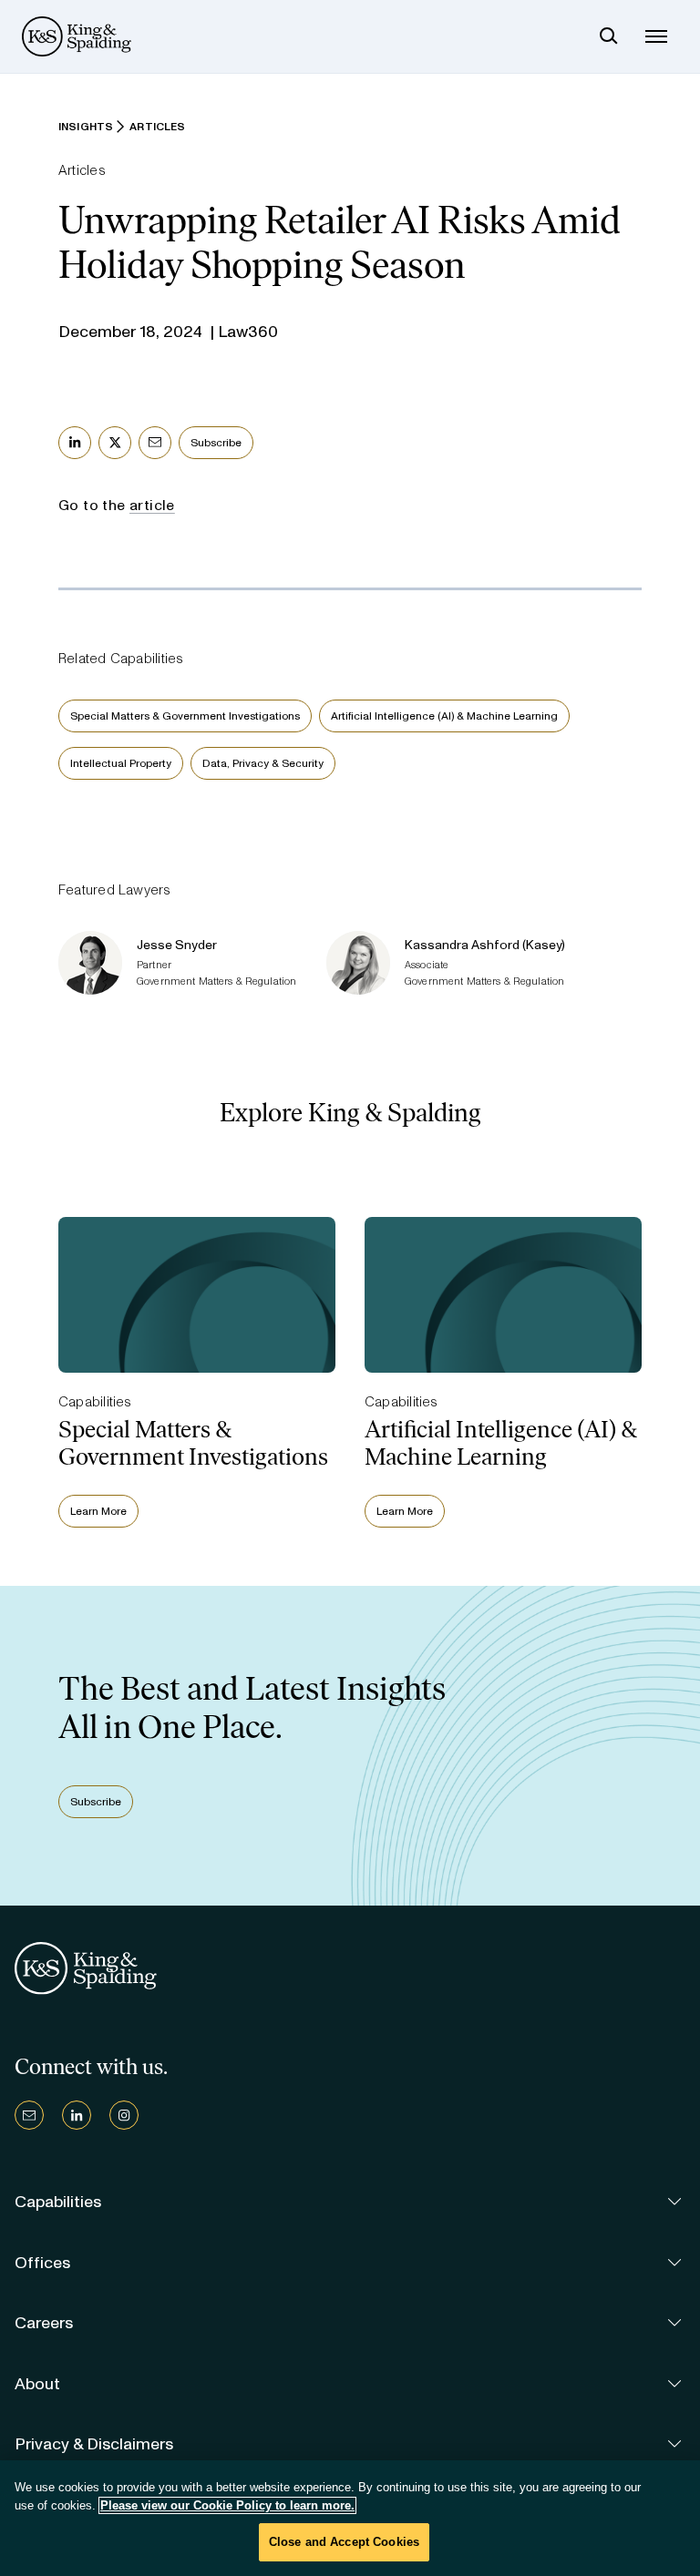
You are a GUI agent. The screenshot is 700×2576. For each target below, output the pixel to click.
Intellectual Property (121, 763)
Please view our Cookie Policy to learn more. (227, 2505)
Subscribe (216, 443)
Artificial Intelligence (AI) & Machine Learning (444, 716)
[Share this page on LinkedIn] (75, 443)
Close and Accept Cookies (344, 2542)
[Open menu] (656, 36)
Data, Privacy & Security (263, 763)
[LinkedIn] (77, 2115)
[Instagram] (124, 2115)
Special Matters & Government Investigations (185, 716)
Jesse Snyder (177, 945)
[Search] (609, 36)
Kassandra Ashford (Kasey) (485, 945)
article (152, 505)
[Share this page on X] (115, 443)
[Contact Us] (29, 2115)
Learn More (98, 1511)
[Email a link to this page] (155, 443)
